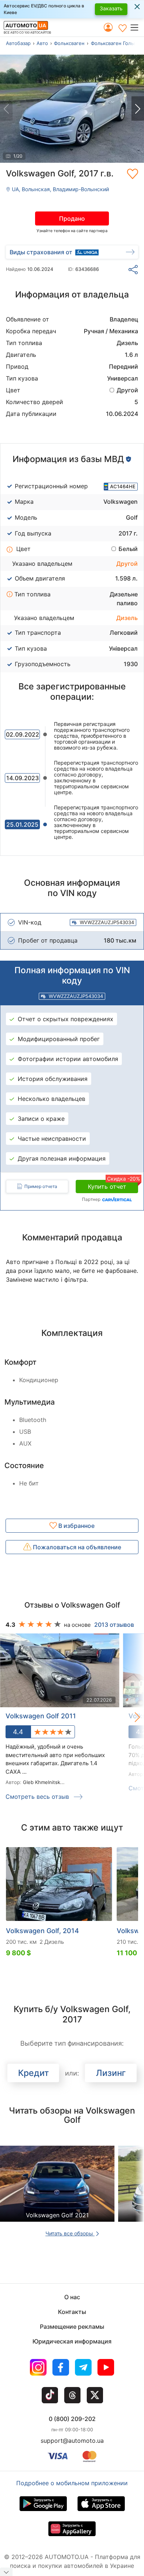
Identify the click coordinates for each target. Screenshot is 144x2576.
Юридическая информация (72, 2341)
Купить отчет (113, 1185)
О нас (72, 2297)
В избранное (76, 1526)
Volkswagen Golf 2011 (41, 1716)
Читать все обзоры (70, 2233)
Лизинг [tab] (111, 2073)
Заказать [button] (111, 8)
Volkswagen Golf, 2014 (42, 1931)
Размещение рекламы (72, 2327)
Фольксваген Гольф (114, 43)
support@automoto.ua (72, 2441)
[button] (137, 27)
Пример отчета (41, 1186)
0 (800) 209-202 (72, 2419)
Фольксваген (69, 43)
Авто (42, 43)
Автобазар (18, 43)
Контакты (72, 2312)
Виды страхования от (41, 252)
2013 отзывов (114, 1625)
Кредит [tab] (33, 2073)
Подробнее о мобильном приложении (72, 2483)
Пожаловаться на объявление (76, 1547)
